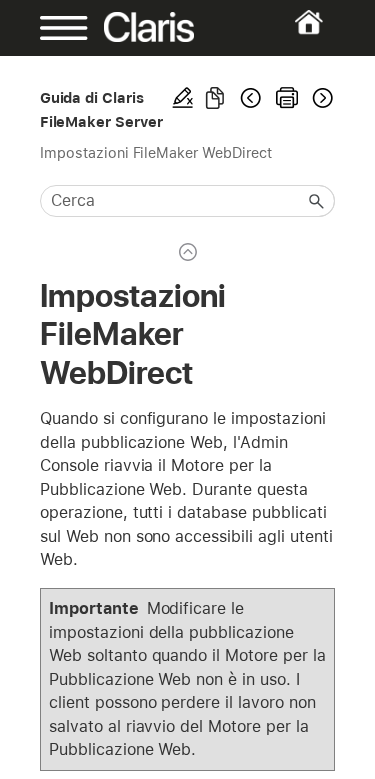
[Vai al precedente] (251, 98)
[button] (317, 201)
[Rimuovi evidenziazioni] (183, 98)
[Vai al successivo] (321, 98)
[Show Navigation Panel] (53, 28)
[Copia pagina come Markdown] (215, 98)
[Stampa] (287, 98)
